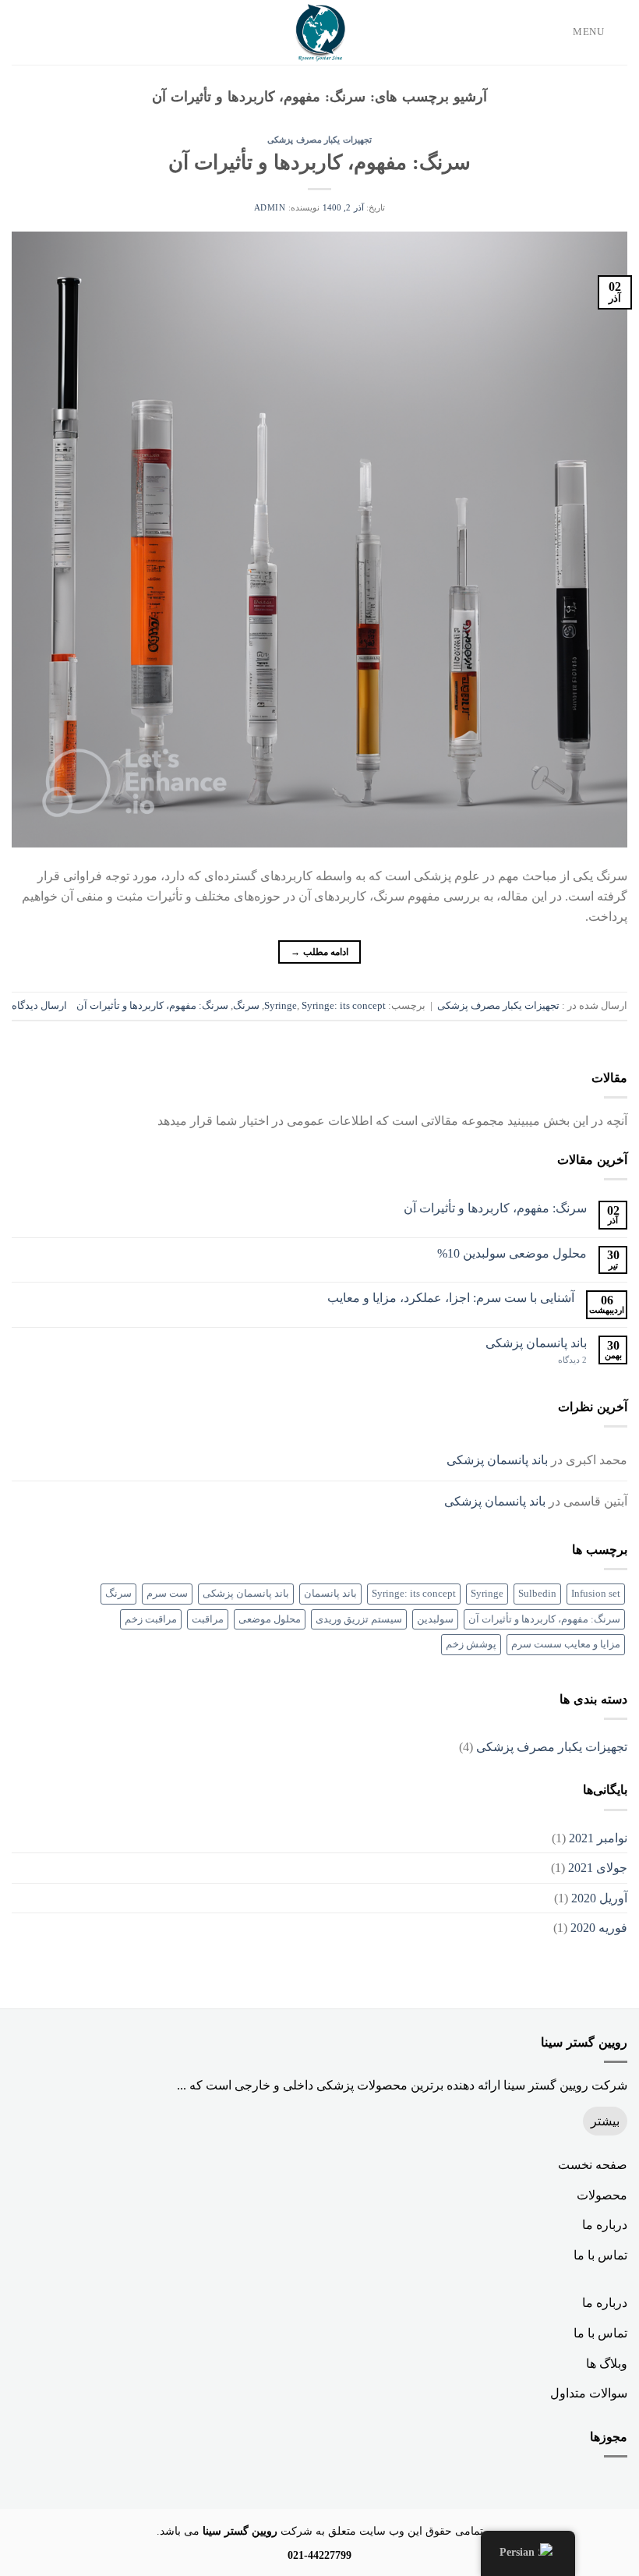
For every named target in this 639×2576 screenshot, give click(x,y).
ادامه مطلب (319, 952)
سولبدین (435, 1619)
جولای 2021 (598, 1868)
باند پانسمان (330, 1594)
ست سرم (167, 1594)
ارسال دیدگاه (39, 1006)
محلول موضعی (270, 1619)
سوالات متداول (589, 2393)
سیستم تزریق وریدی (359, 1619)
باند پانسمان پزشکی (536, 1343)
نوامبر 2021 (598, 1838)
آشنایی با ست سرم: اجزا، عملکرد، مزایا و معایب (451, 1298)
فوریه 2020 (599, 1928)
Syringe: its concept (344, 1006)
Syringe (281, 1006)
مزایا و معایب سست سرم (566, 1644)
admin (270, 207)
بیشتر (605, 2121)
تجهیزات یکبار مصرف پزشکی (319, 140)
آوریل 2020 (599, 1898)
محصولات (602, 2195)
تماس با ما (600, 2255)
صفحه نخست (593, 2165)
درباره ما (605, 2225)
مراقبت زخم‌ (151, 1619)
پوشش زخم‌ (471, 1644)
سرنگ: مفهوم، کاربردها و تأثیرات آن (319, 163)
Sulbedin (537, 1594)
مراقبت (208, 1619)
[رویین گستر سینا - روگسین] (319, 32)
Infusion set (596, 1594)
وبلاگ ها (607, 2364)
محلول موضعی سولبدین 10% (512, 1253)
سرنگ (246, 1006)
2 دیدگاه (572, 1360)
